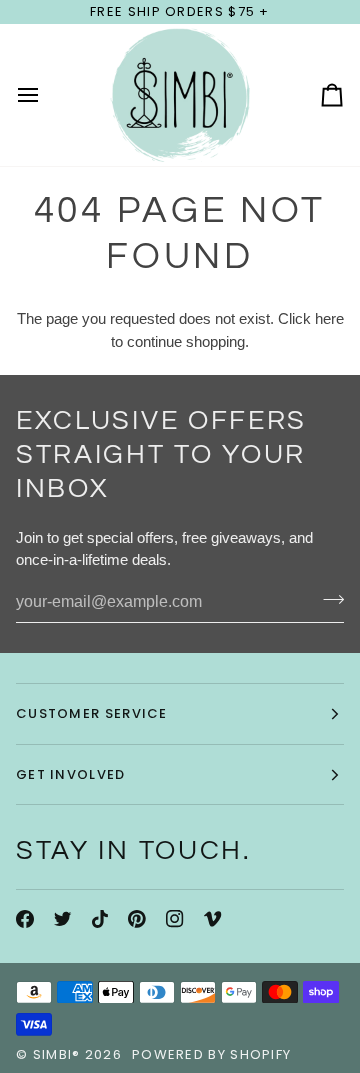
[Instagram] (175, 919)
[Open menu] (46, 95)
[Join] (327, 600)
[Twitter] (63, 919)
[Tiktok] (100, 919)
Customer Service (92, 713)
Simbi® (57, 1054)
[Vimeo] (213, 919)
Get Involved (71, 774)
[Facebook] (25, 919)
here (329, 318)
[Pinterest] (137, 919)
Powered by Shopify (211, 1054)
